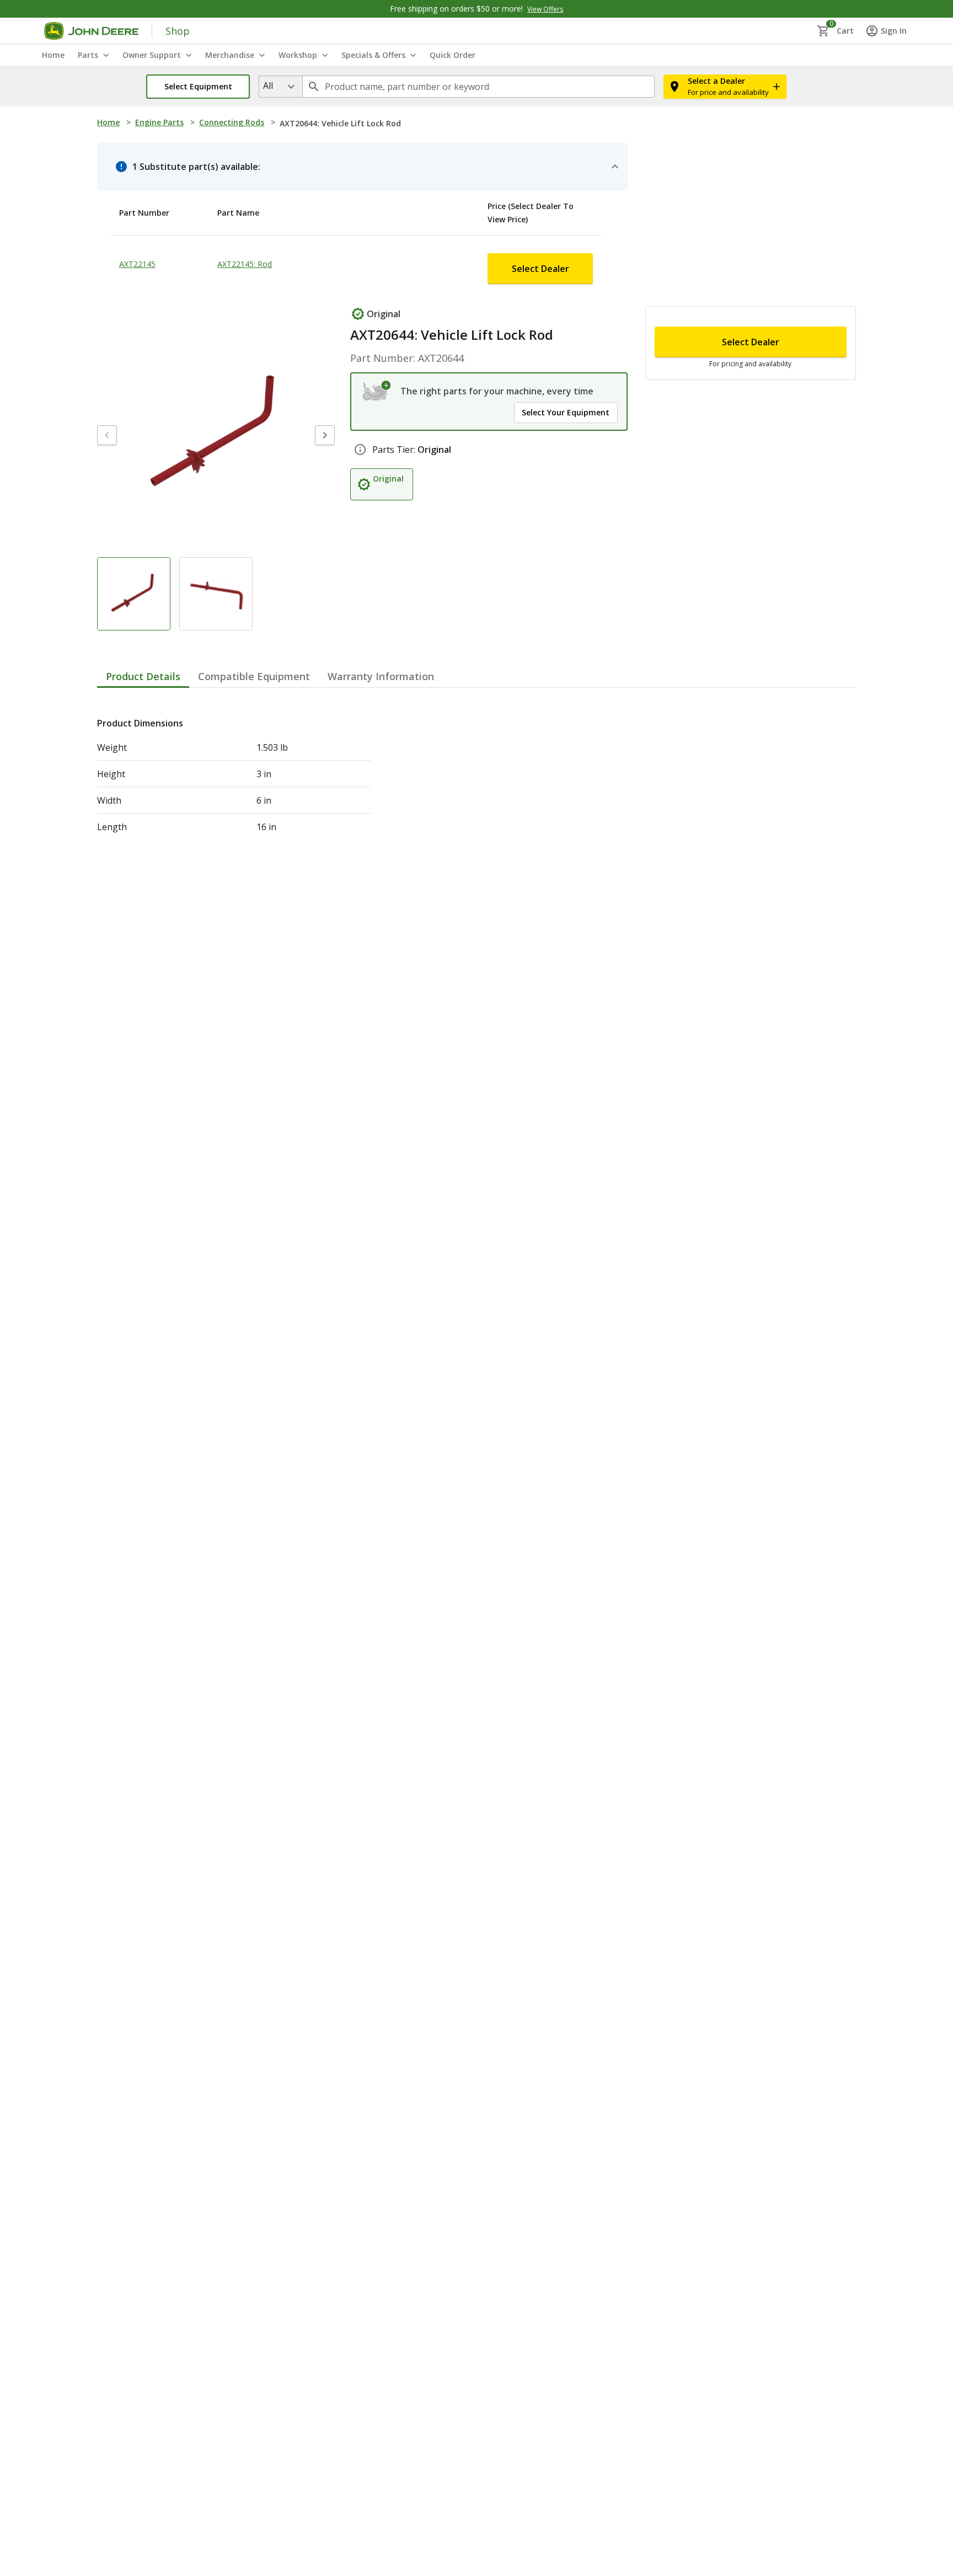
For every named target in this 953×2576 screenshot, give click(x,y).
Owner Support (152, 55)
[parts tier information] (360, 450)
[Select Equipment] (377, 391)
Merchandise (230, 55)
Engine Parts (159, 122)
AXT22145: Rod (245, 264)
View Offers (545, 9)
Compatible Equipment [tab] (254, 699)
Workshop (298, 55)
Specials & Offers (373, 55)
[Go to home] (91, 31)
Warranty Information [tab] (381, 699)
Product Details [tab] (143, 699)
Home (108, 122)
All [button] (268, 85)
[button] (198, 87)
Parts (88, 55)
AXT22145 (137, 264)
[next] (325, 458)
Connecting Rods (232, 122)
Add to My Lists (298, 317)
